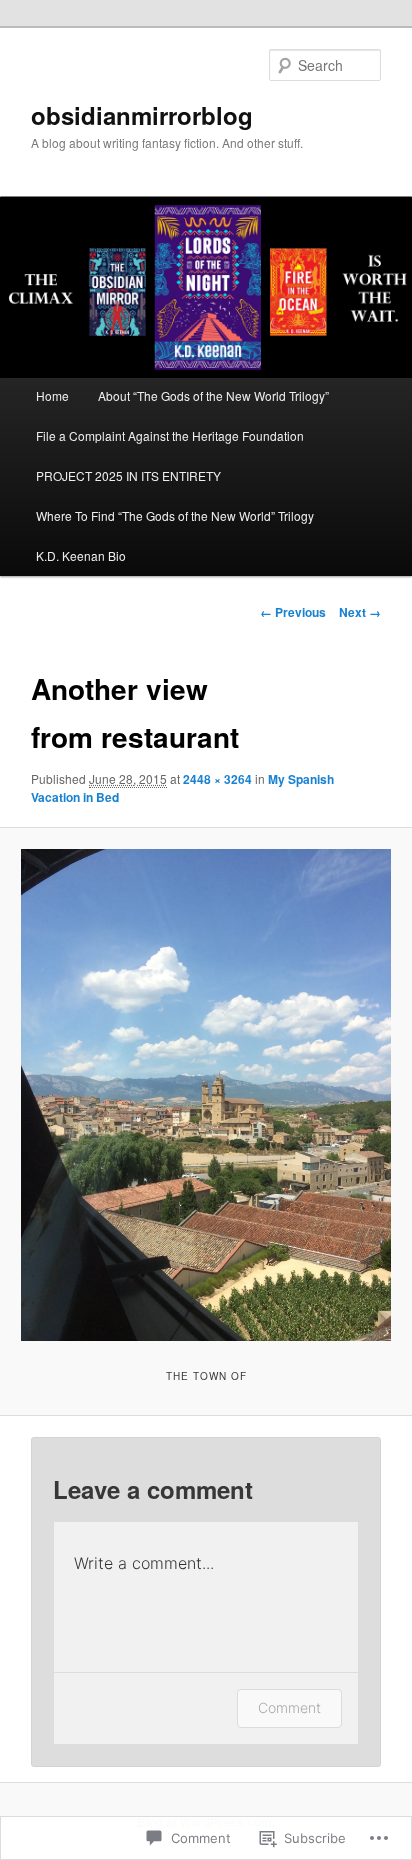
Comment (289, 1707)
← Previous (293, 612)
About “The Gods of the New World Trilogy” (213, 395)
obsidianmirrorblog (142, 115)
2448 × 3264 (217, 779)
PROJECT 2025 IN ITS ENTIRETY (128, 475)
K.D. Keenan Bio (81, 555)
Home (52, 395)
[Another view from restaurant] (205, 1095)
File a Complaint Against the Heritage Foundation (170, 435)
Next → (360, 612)
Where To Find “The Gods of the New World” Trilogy (175, 515)
